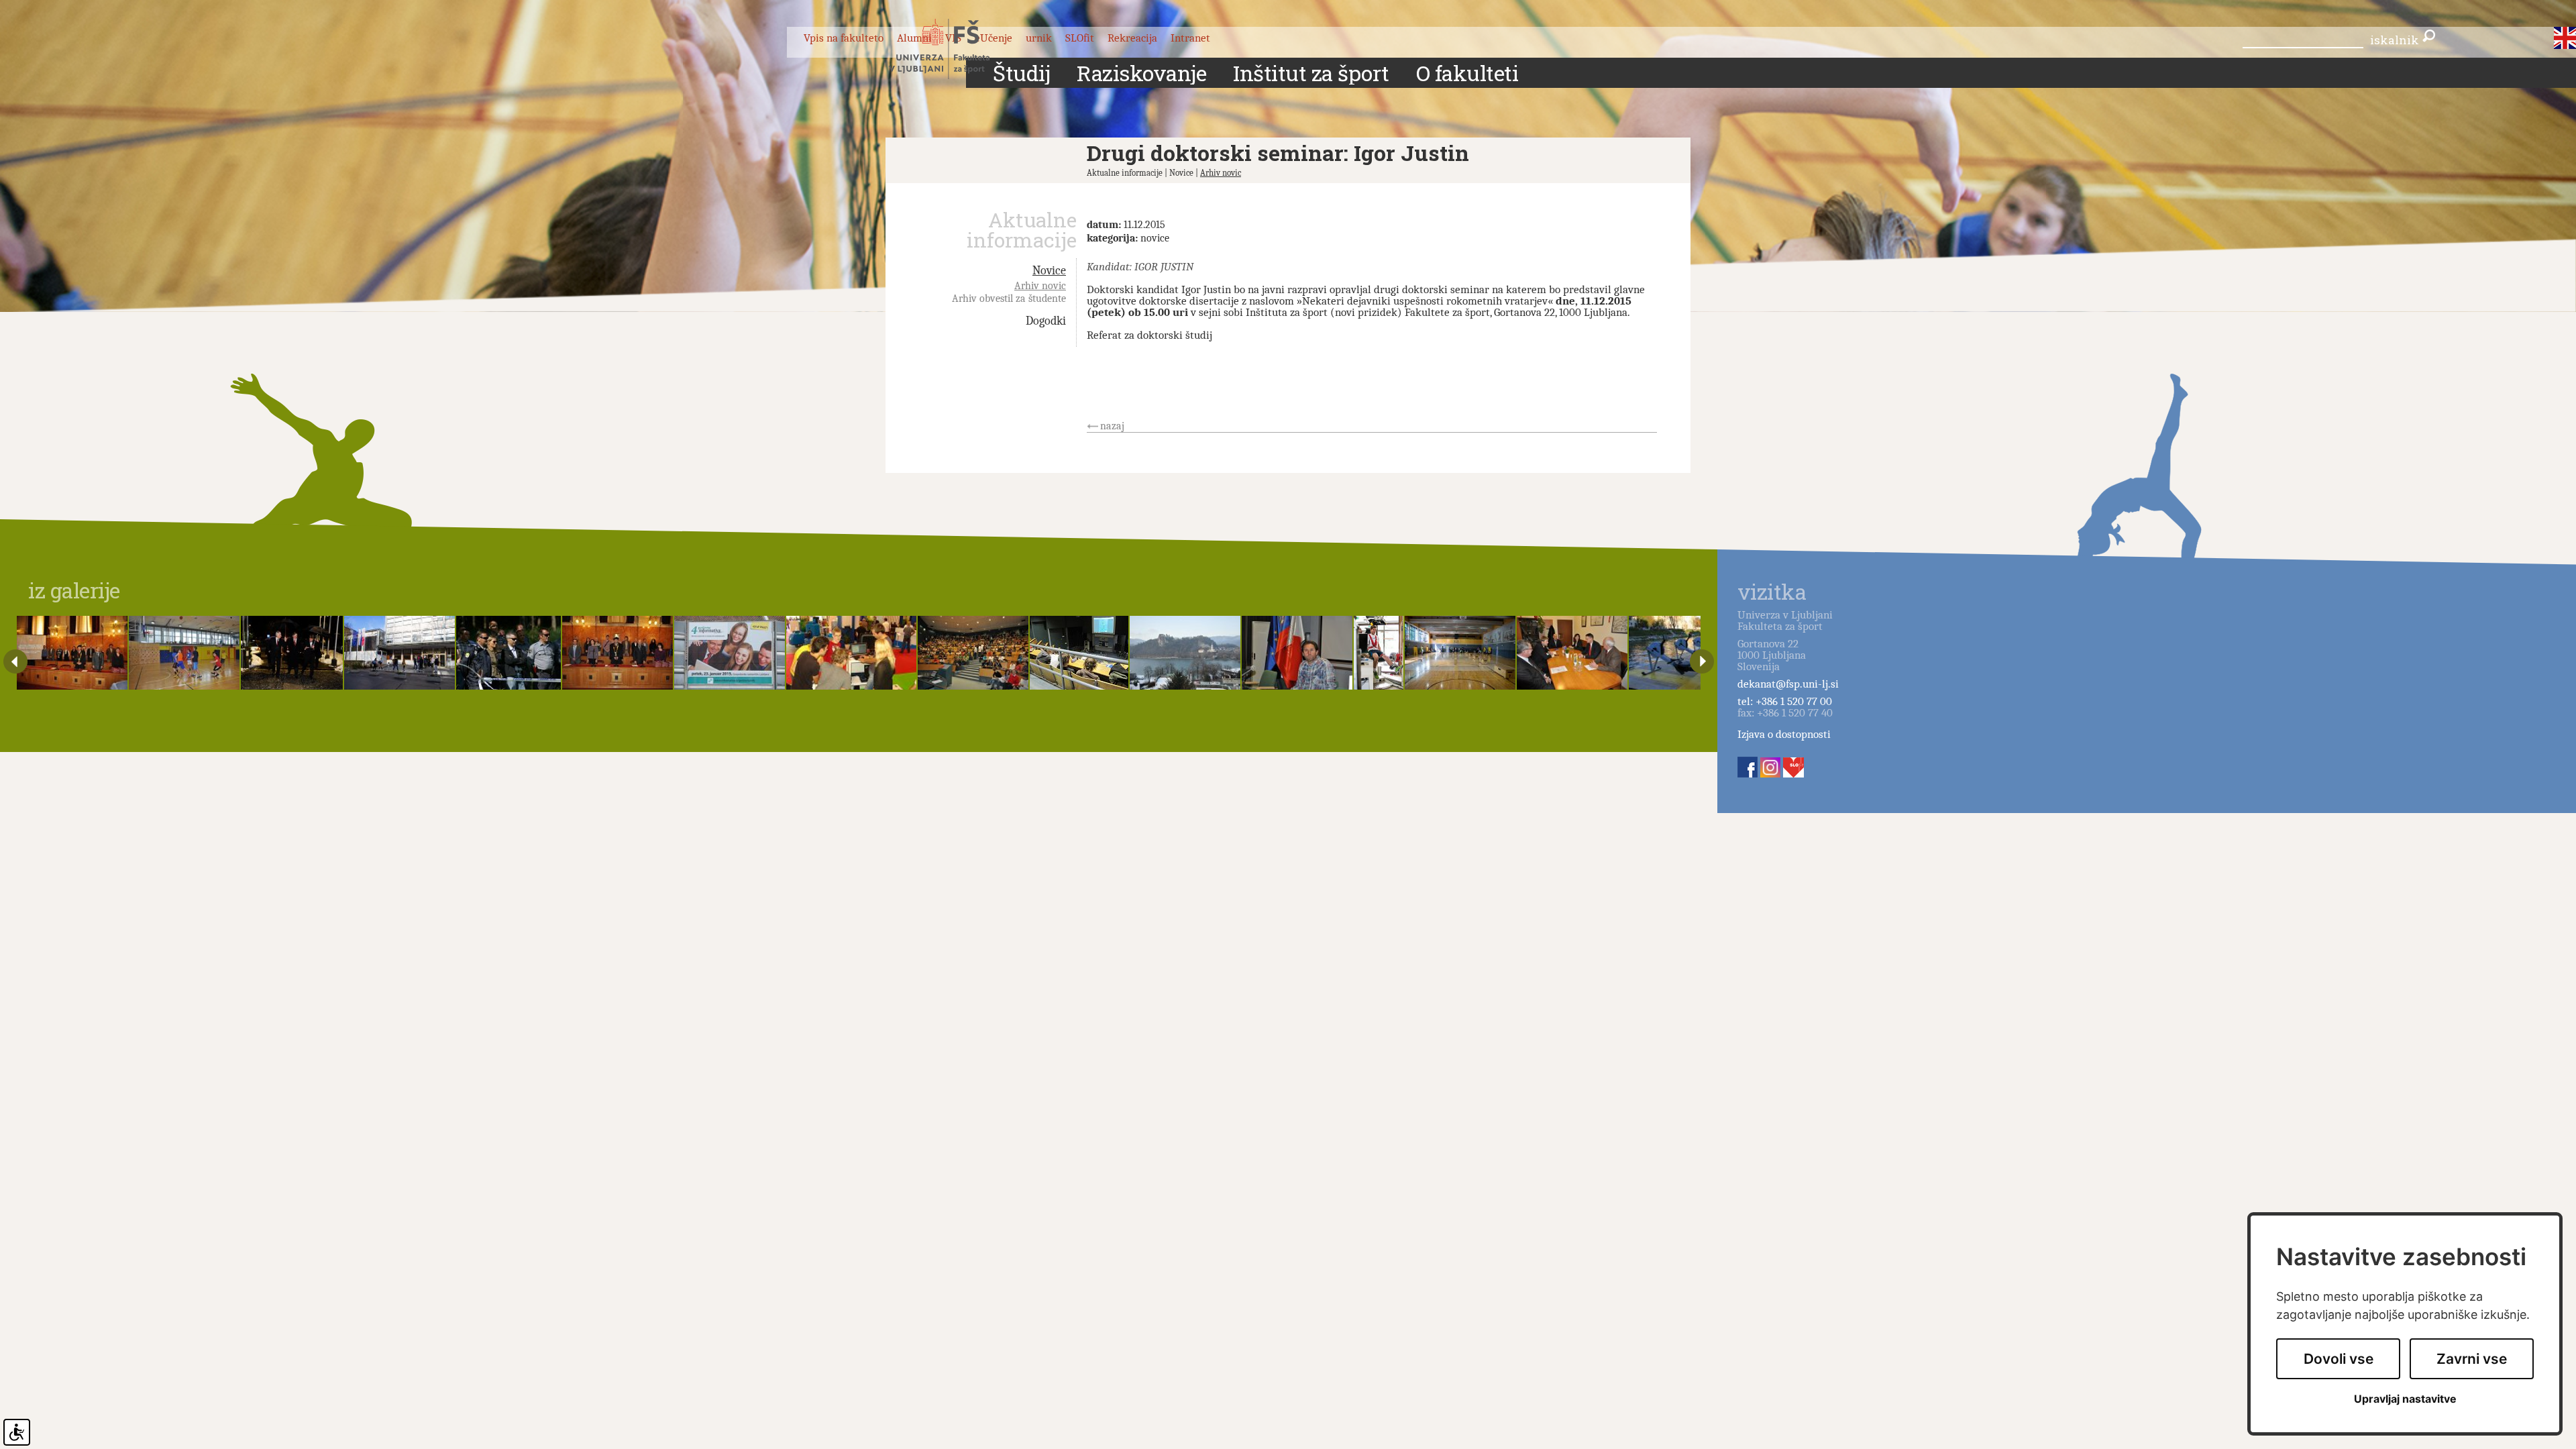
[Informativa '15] (730, 653)
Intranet (1190, 38)
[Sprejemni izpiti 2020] (1460, 653)
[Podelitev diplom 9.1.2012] (72, 653)
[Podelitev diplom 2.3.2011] (618, 653)
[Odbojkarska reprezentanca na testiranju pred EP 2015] (1378, 653)
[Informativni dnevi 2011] (973, 653)
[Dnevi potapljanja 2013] (1079, 653)
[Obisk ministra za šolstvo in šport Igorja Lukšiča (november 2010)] (1572, 653)
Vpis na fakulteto (844, 38)
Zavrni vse (2472, 1359)
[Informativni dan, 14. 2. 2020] (399, 653)
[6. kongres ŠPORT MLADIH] (1185, 653)
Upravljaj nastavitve (2405, 1399)
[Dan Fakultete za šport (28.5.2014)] (184, 653)
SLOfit (1080, 38)
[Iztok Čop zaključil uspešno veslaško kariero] (1694, 653)
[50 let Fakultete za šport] (292, 653)
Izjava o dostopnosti (1784, 734)
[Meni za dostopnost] (17, 1432)
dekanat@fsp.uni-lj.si (1788, 684)
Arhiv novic (1221, 173)
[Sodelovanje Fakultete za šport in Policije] (508, 653)
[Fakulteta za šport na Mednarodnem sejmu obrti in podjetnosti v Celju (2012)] (852, 653)
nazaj (1112, 426)
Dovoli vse (2339, 1359)
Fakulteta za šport (954, 49)
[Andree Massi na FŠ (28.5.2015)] (1297, 653)
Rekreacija (1132, 38)
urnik (1039, 38)
